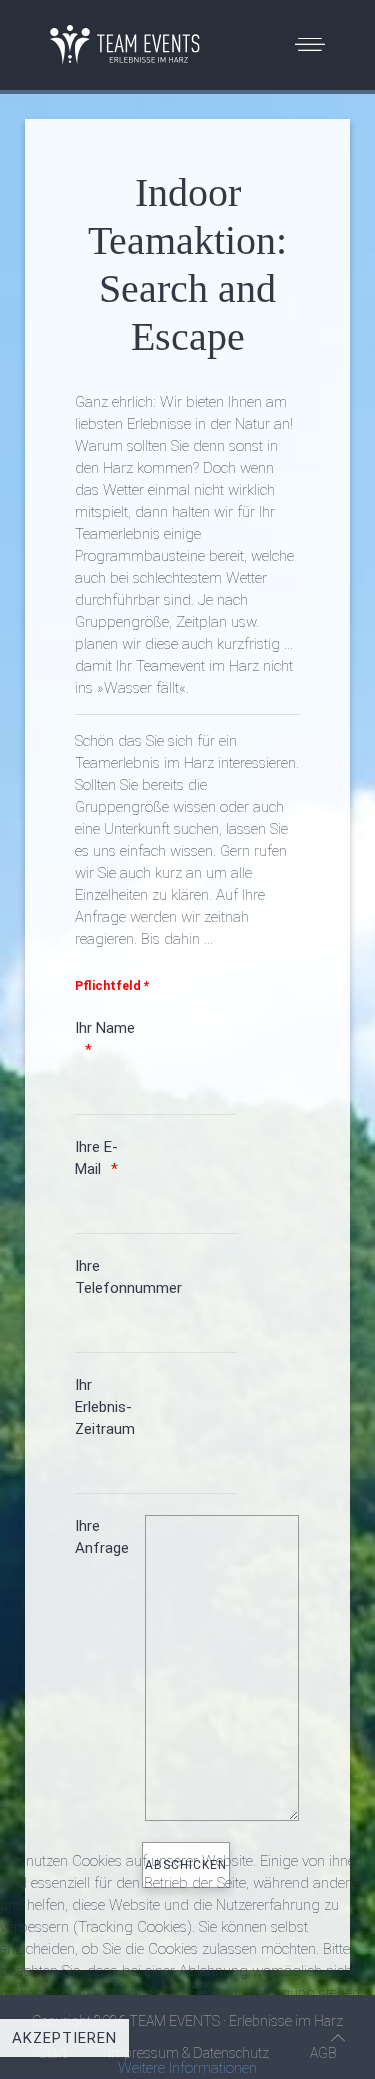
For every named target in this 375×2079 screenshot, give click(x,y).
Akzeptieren (64, 2038)
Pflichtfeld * (112, 985)
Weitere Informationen (187, 2068)
